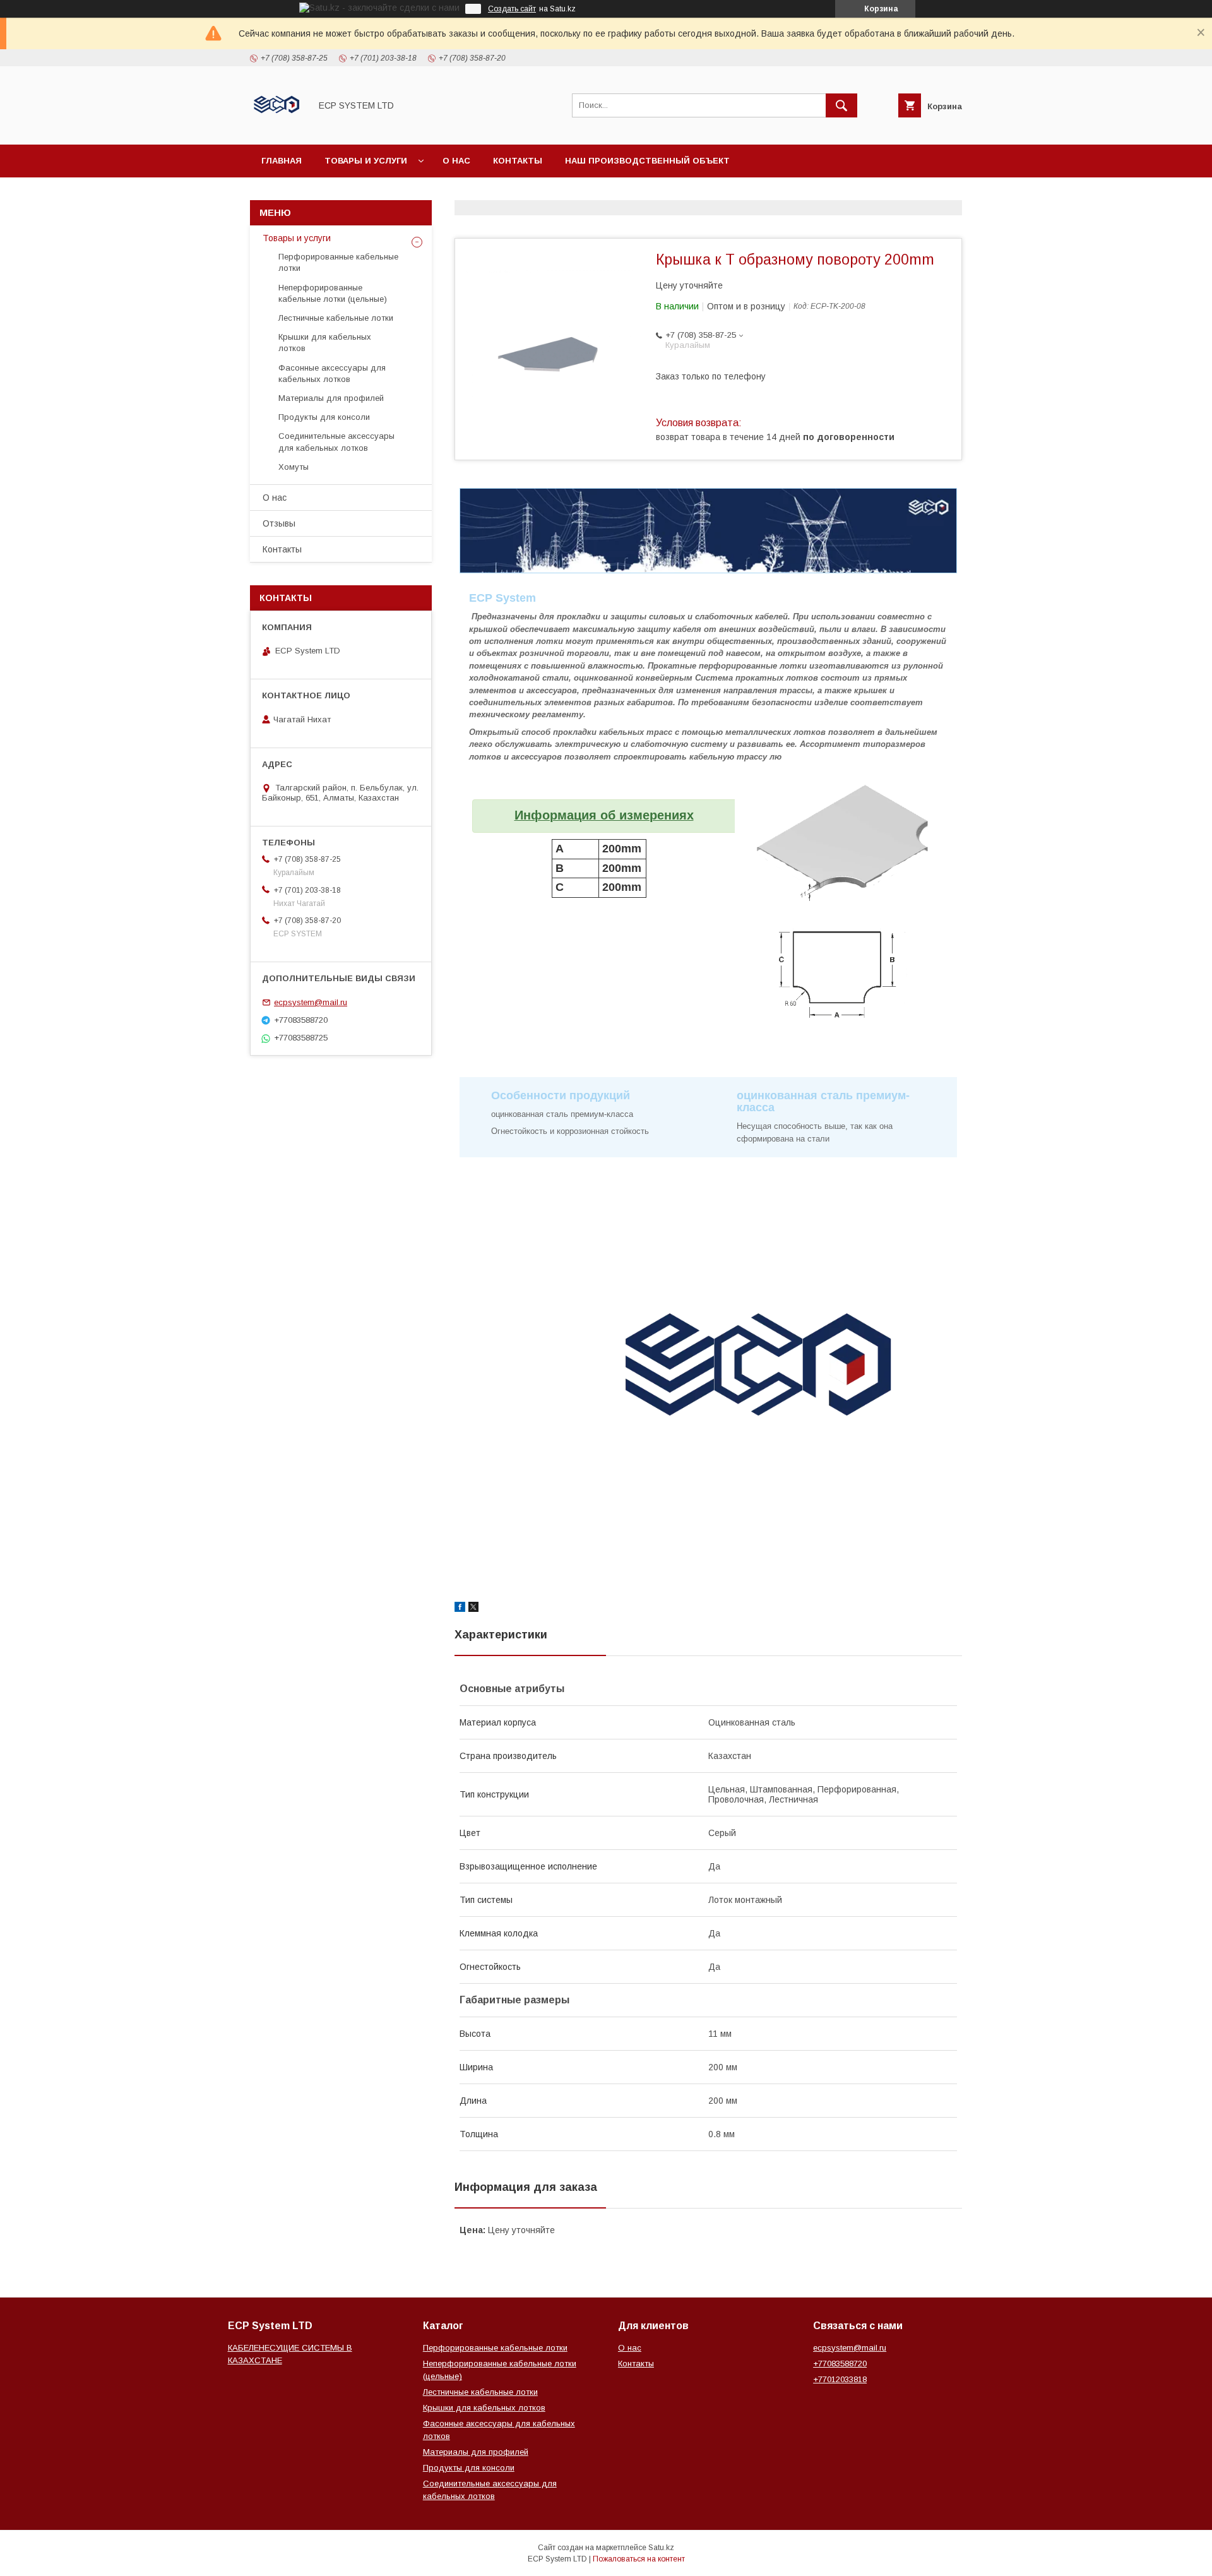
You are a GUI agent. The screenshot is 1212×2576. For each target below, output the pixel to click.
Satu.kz (661, 2548)
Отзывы (279, 523)
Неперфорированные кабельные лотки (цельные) (333, 293)
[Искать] (841, 105)
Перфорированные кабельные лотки (338, 262)
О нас (456, 161)
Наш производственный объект (647, 161)
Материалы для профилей (331, 398)
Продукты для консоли (324, 417)
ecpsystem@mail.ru (311, 1002)
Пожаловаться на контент (639, 2559)
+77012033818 (840, 2379)
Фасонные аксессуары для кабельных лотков (332, 373)
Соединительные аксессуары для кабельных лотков (336, 442)
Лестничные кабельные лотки (336, 318)
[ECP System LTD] (277, 128)
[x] (473, 1609)
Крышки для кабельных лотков (325, 343)
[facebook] (460, 1609)
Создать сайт (512, 9)
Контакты (518, 161)
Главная (282, 161)
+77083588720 (840, 2364)
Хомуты (294, 467)
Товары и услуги (366, 161)
